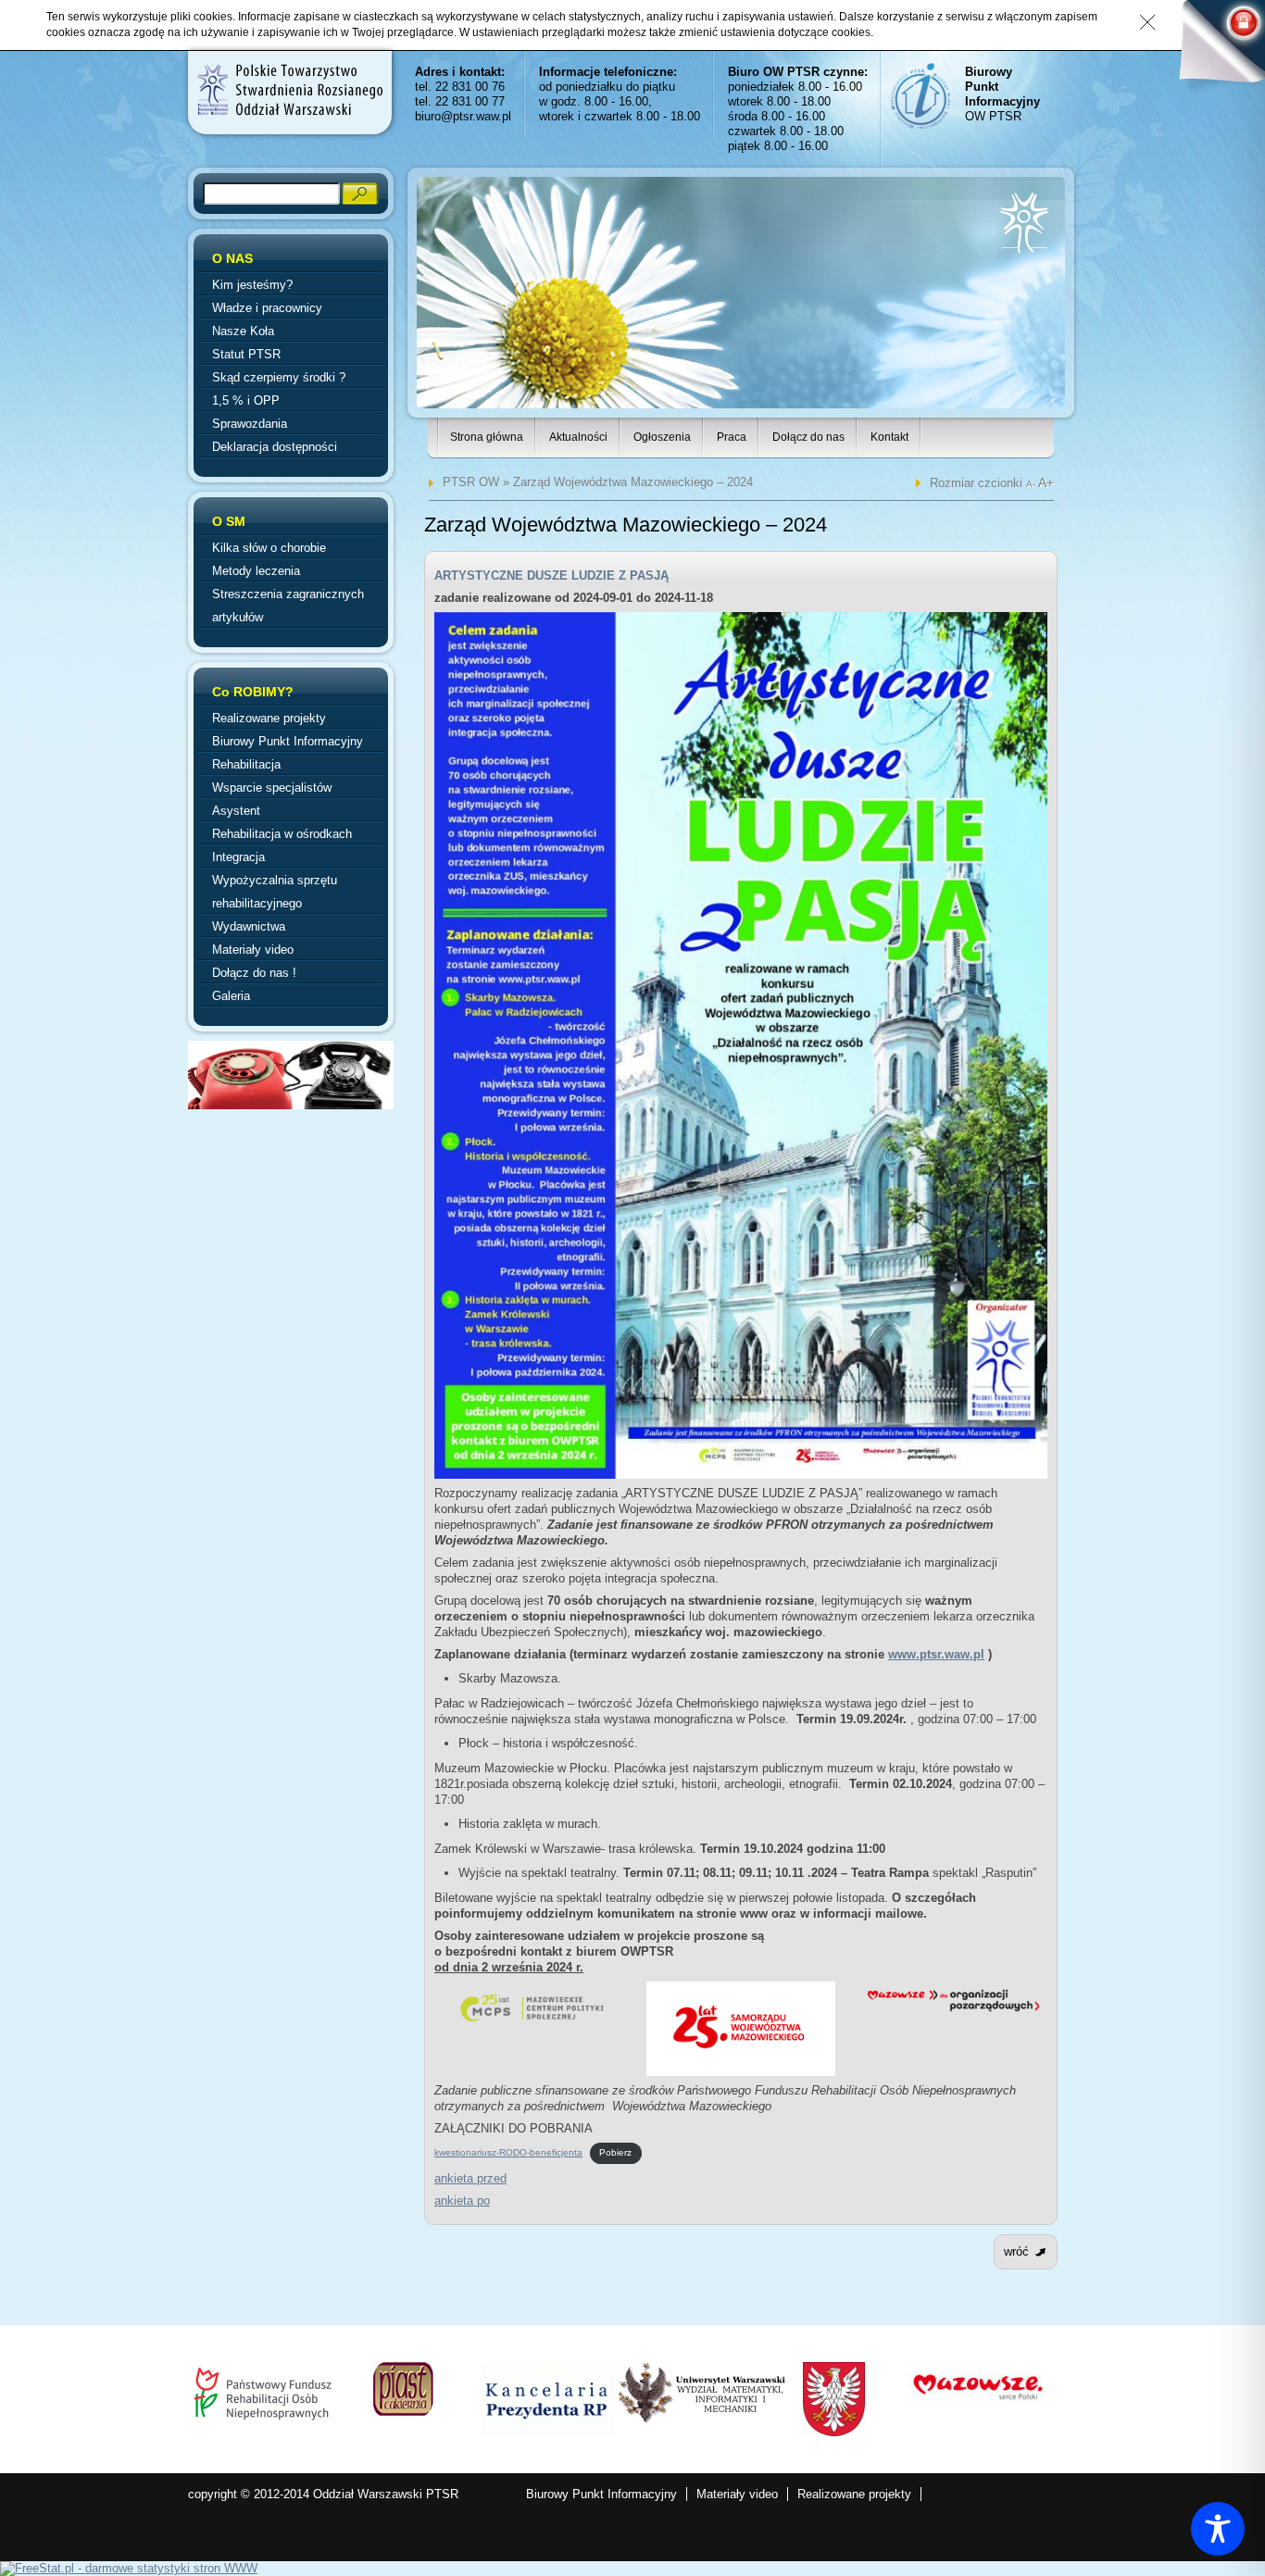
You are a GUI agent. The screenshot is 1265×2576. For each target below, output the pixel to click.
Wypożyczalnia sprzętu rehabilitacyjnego (275, 892)
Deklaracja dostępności (275, 447)
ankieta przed (470, 2178)
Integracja (238, 857)
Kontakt (889, 437)
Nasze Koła (243, 331)
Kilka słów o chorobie (269, 548)
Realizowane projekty (269, 718)
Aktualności (578, 437)
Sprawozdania (250, 424)
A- (1032, 484)
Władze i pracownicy (267, 308)
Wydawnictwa (249, 926)
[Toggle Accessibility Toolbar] (1218, 2529)
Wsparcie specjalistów (272, 788)
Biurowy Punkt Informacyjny (288, 741)
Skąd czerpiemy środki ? (279, 377)
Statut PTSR (246, 354)
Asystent (236, 811)
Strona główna (487, 437)
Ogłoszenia (662, 437)
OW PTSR (1002, 94)
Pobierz (615, 2152)
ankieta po (462, 2201)
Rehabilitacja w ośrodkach (282, 834)
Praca (732, 437)
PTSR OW (471, 482)
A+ (1046, 482)
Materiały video (253, 950)
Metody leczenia (256, 571)
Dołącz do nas (808, 437)
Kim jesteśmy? (252, 285)
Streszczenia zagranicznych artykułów (288, 606)
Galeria (231, 996)
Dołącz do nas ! (254, 973)
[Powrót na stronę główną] (289, 90)
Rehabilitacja (246, 764)
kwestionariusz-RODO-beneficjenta (508, 2152)
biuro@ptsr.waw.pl (463, 116)
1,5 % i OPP (246, 400)
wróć (1016, 2251)
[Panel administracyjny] (1214, 48)
